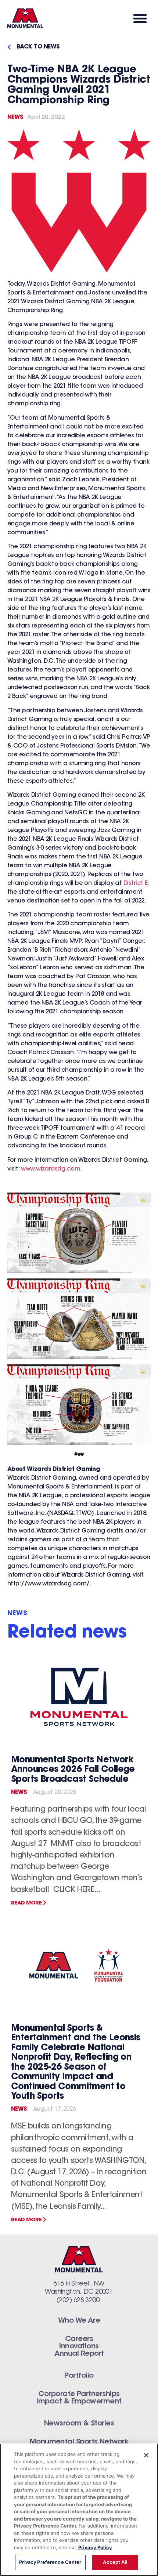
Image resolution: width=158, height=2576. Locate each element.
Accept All (115, 2562)
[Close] (146, 2455)
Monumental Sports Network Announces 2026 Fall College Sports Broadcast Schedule (73, 1770)
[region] (79, 2510)
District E (136, 883)
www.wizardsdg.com (51, 1169)
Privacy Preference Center (50, 2562)
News (15, 117)
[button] (140, 18)
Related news (67, 1633)
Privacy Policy (95, 2547)
